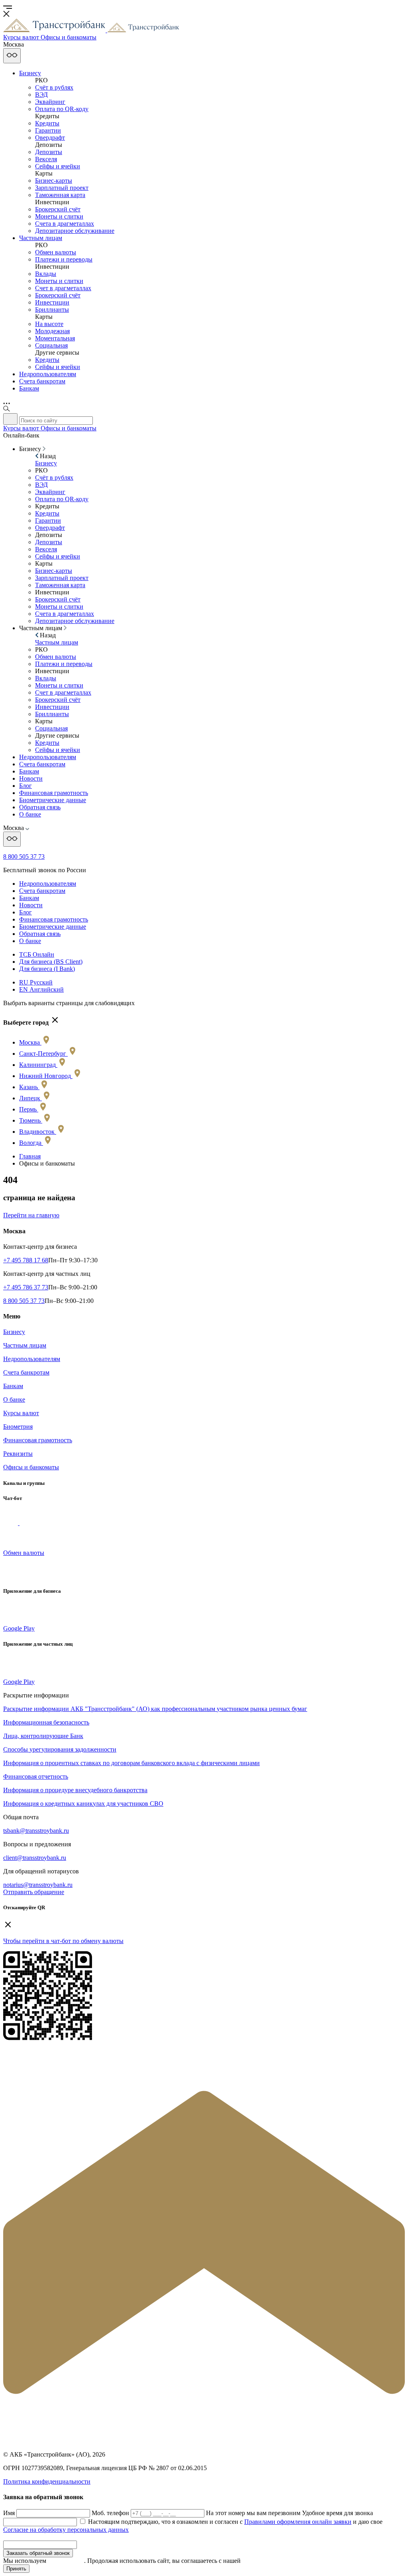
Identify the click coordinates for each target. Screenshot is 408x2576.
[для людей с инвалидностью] (12, 56)
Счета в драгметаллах (65, 224)
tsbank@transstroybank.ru (36, 1831)
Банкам (29, 388)
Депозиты (49, 152)
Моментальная (55, 338)
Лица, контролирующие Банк (43, 1736)
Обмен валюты (56, 252)
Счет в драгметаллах (63, 288)
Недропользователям (48, 374)
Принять (16, 2569)
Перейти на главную (31, 1215)
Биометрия (18, 1427)
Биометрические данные (53, 800)
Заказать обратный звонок (38, 2553)
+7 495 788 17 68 (26, 1260)
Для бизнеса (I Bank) (47, 969)
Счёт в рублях (54, 87)
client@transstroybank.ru (35, 1858)
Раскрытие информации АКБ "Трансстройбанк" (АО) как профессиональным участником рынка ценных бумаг (155, 1709)
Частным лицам (41, 238)
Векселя (46, 159)
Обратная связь (40, 807)
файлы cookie (66, 2561)
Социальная (51, 345)
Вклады (46, 274)
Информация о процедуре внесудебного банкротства (75, 1790)
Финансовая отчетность (36, 1776)
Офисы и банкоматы (31, 1467)
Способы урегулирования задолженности (60, 1749)
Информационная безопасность (46, 1722)
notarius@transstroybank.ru (38, 1885)
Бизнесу (30, 73)
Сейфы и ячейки (58, 166)
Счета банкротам (42, 381)
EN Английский (41, 989)
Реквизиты (18, 1454)
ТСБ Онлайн (37, 954)
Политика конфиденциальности (47, 2481)
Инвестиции (52, 302)
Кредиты (47, 123)
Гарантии (48, 130)
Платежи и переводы (64, 259)
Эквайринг (50, 102)
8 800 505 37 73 (24, 856)
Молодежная (52, 331)
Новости (31, 778)
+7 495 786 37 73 (26, 1287)
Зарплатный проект (62, 188)
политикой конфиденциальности (287, 2561)
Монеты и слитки (59, 216)
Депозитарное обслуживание (75, 231)
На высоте (49, 324)
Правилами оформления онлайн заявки (298, 2522)
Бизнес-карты (54, 181)
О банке (30, 814)
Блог (25, 786)
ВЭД (41, 95)
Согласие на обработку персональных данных (66, 2530)
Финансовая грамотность (54, 793)
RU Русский (36, 982)
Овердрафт (50, 138)
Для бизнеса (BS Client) (51, 962)
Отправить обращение (34, 1892)
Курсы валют (21, 1413)
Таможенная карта (60, 195)
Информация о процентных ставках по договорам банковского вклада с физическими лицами (131, 1763)
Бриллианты (52, 310)
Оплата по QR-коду (62, 109)
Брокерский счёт (58, 209)
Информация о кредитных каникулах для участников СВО (83, 1804)
